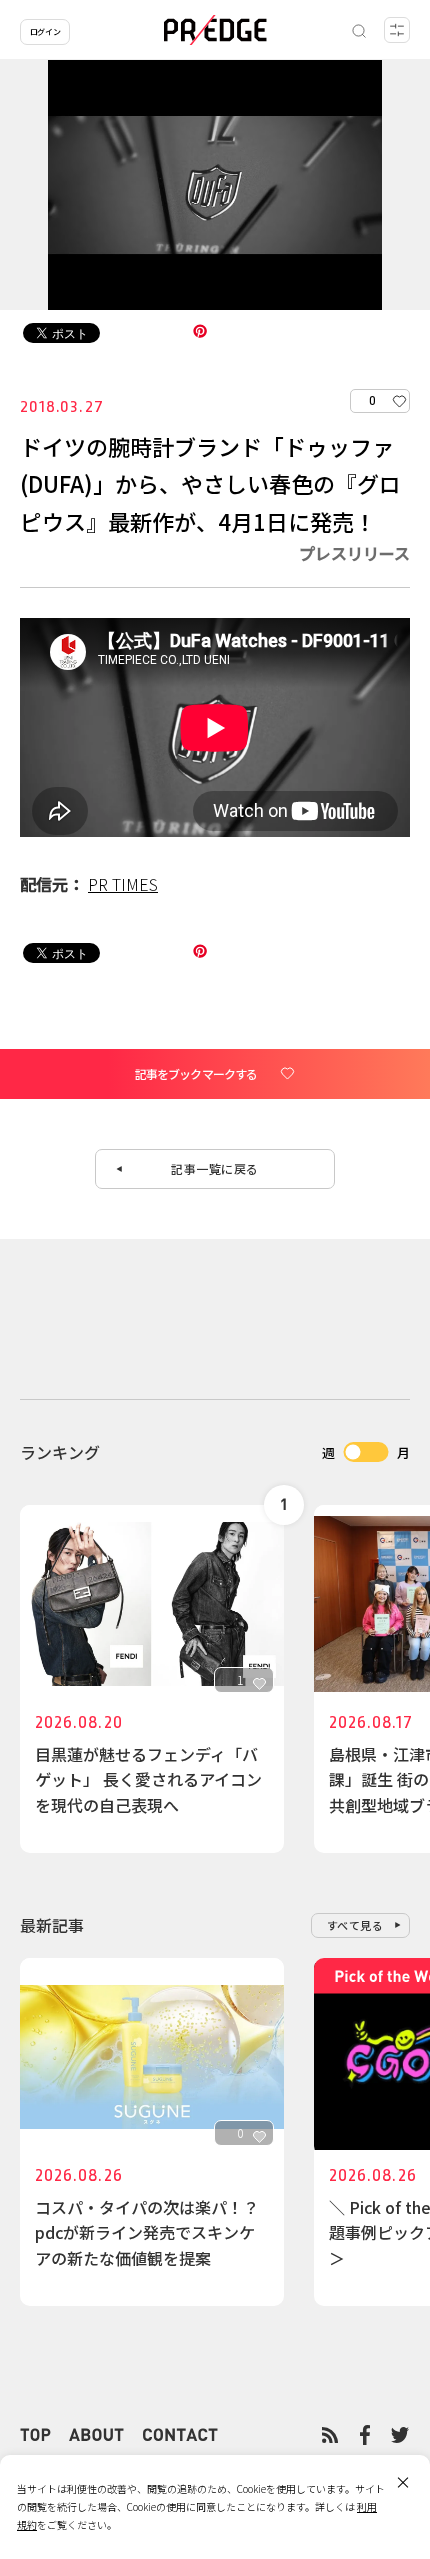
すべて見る (355, 1925)
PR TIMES (123, 884)
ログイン (45, 31)
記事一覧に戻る (215, 1168)
